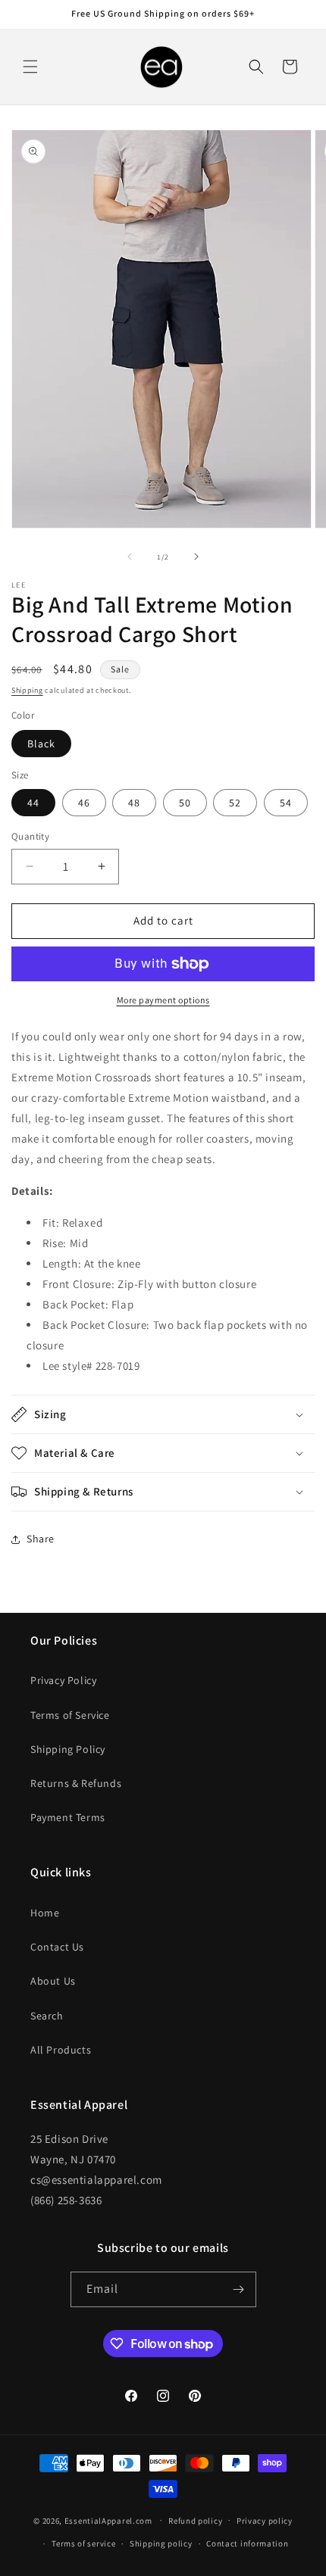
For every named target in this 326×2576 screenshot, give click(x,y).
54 (286, 803)
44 (33, 803)
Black (41, 744)
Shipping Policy (68, 1749)
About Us (53, 1981)
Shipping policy (161, 2543)
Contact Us (57, 1947)
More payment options (163, 1000)
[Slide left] (130, 557)
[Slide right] (196, 557)
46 (84, 803)
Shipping (27, 690)
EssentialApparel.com (108, 2520)
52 (235, 803)
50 (185, 803)
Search (47, 2016)
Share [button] (41, 1539)
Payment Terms (68, 1817)
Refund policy (195, 2521)
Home (45, 1913)
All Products (61, 2050)
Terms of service (83, 2543)
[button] (30, 67)
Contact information (247, 2543)
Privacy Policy (63, 1680)
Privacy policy (265, 2521)
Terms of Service (70, 1715)
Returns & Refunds (76, 1783)
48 (134, 803)
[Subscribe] (239, 2289)
